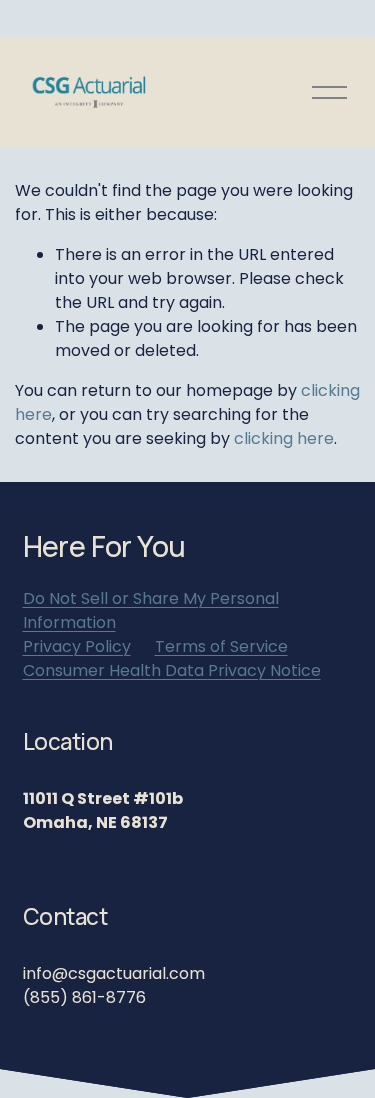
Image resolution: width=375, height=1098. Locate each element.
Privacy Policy (77, 646)
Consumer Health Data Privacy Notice (172, 670)
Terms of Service (221, 646)
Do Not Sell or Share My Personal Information (151, 610)
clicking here (284, 438)
